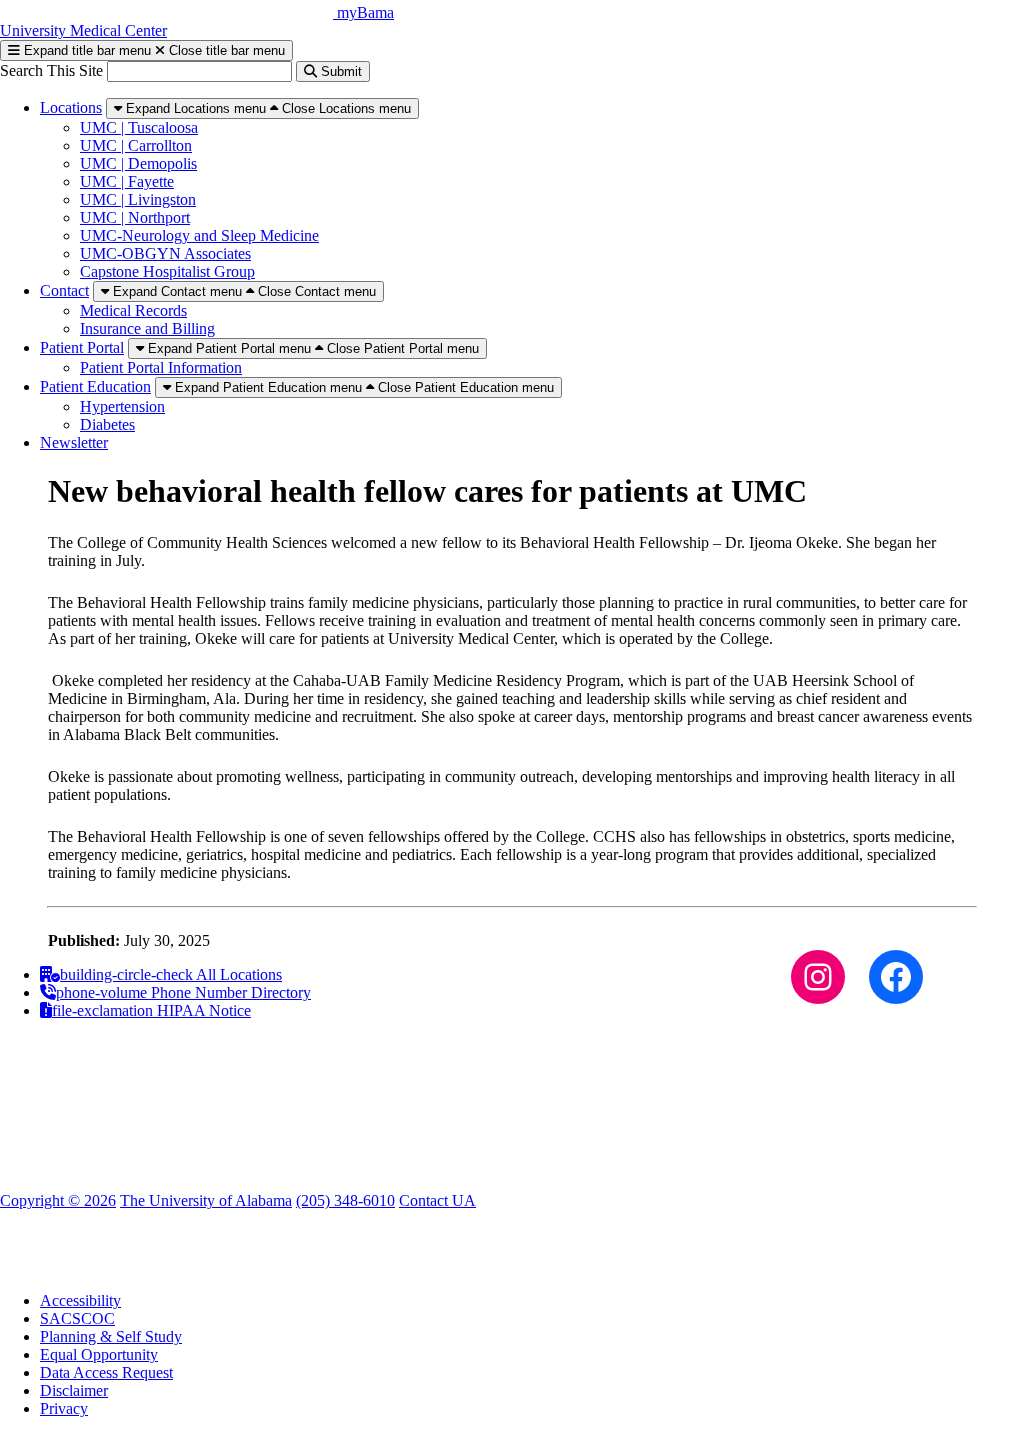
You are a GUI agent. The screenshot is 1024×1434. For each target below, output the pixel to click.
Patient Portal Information (161, 367)
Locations (71, 107)
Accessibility (80, 1300)
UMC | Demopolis (138, 163)
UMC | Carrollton (136, 145)
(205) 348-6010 (345, 1200)
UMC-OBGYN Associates (165, 253)
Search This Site (53, 70)
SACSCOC (77, 1318)
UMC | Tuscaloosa (139, 127)
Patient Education (95, 386)
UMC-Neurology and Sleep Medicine (199, 235)
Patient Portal (82, 347)
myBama (365, 12)
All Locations (171, 974)
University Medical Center (83, 30)
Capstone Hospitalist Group (167, 271)
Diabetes (107, 424)
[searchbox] (199, 71)
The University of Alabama (206, 1200)
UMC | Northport (135, 217)
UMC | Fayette (127, 181)
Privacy (64, 1408)
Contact (64, 290)
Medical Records (133, 310)
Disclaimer (74, 1390)
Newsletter (74, 442)
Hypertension (122, 406)
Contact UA (437, 1200)
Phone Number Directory (183, 992)
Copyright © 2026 (58, 1200)
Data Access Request (106, 1372)
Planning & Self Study (111, 1336)
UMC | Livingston (138, 199)
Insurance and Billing (147, 328)
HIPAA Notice (151, 1010)
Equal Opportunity (99, 1354)
